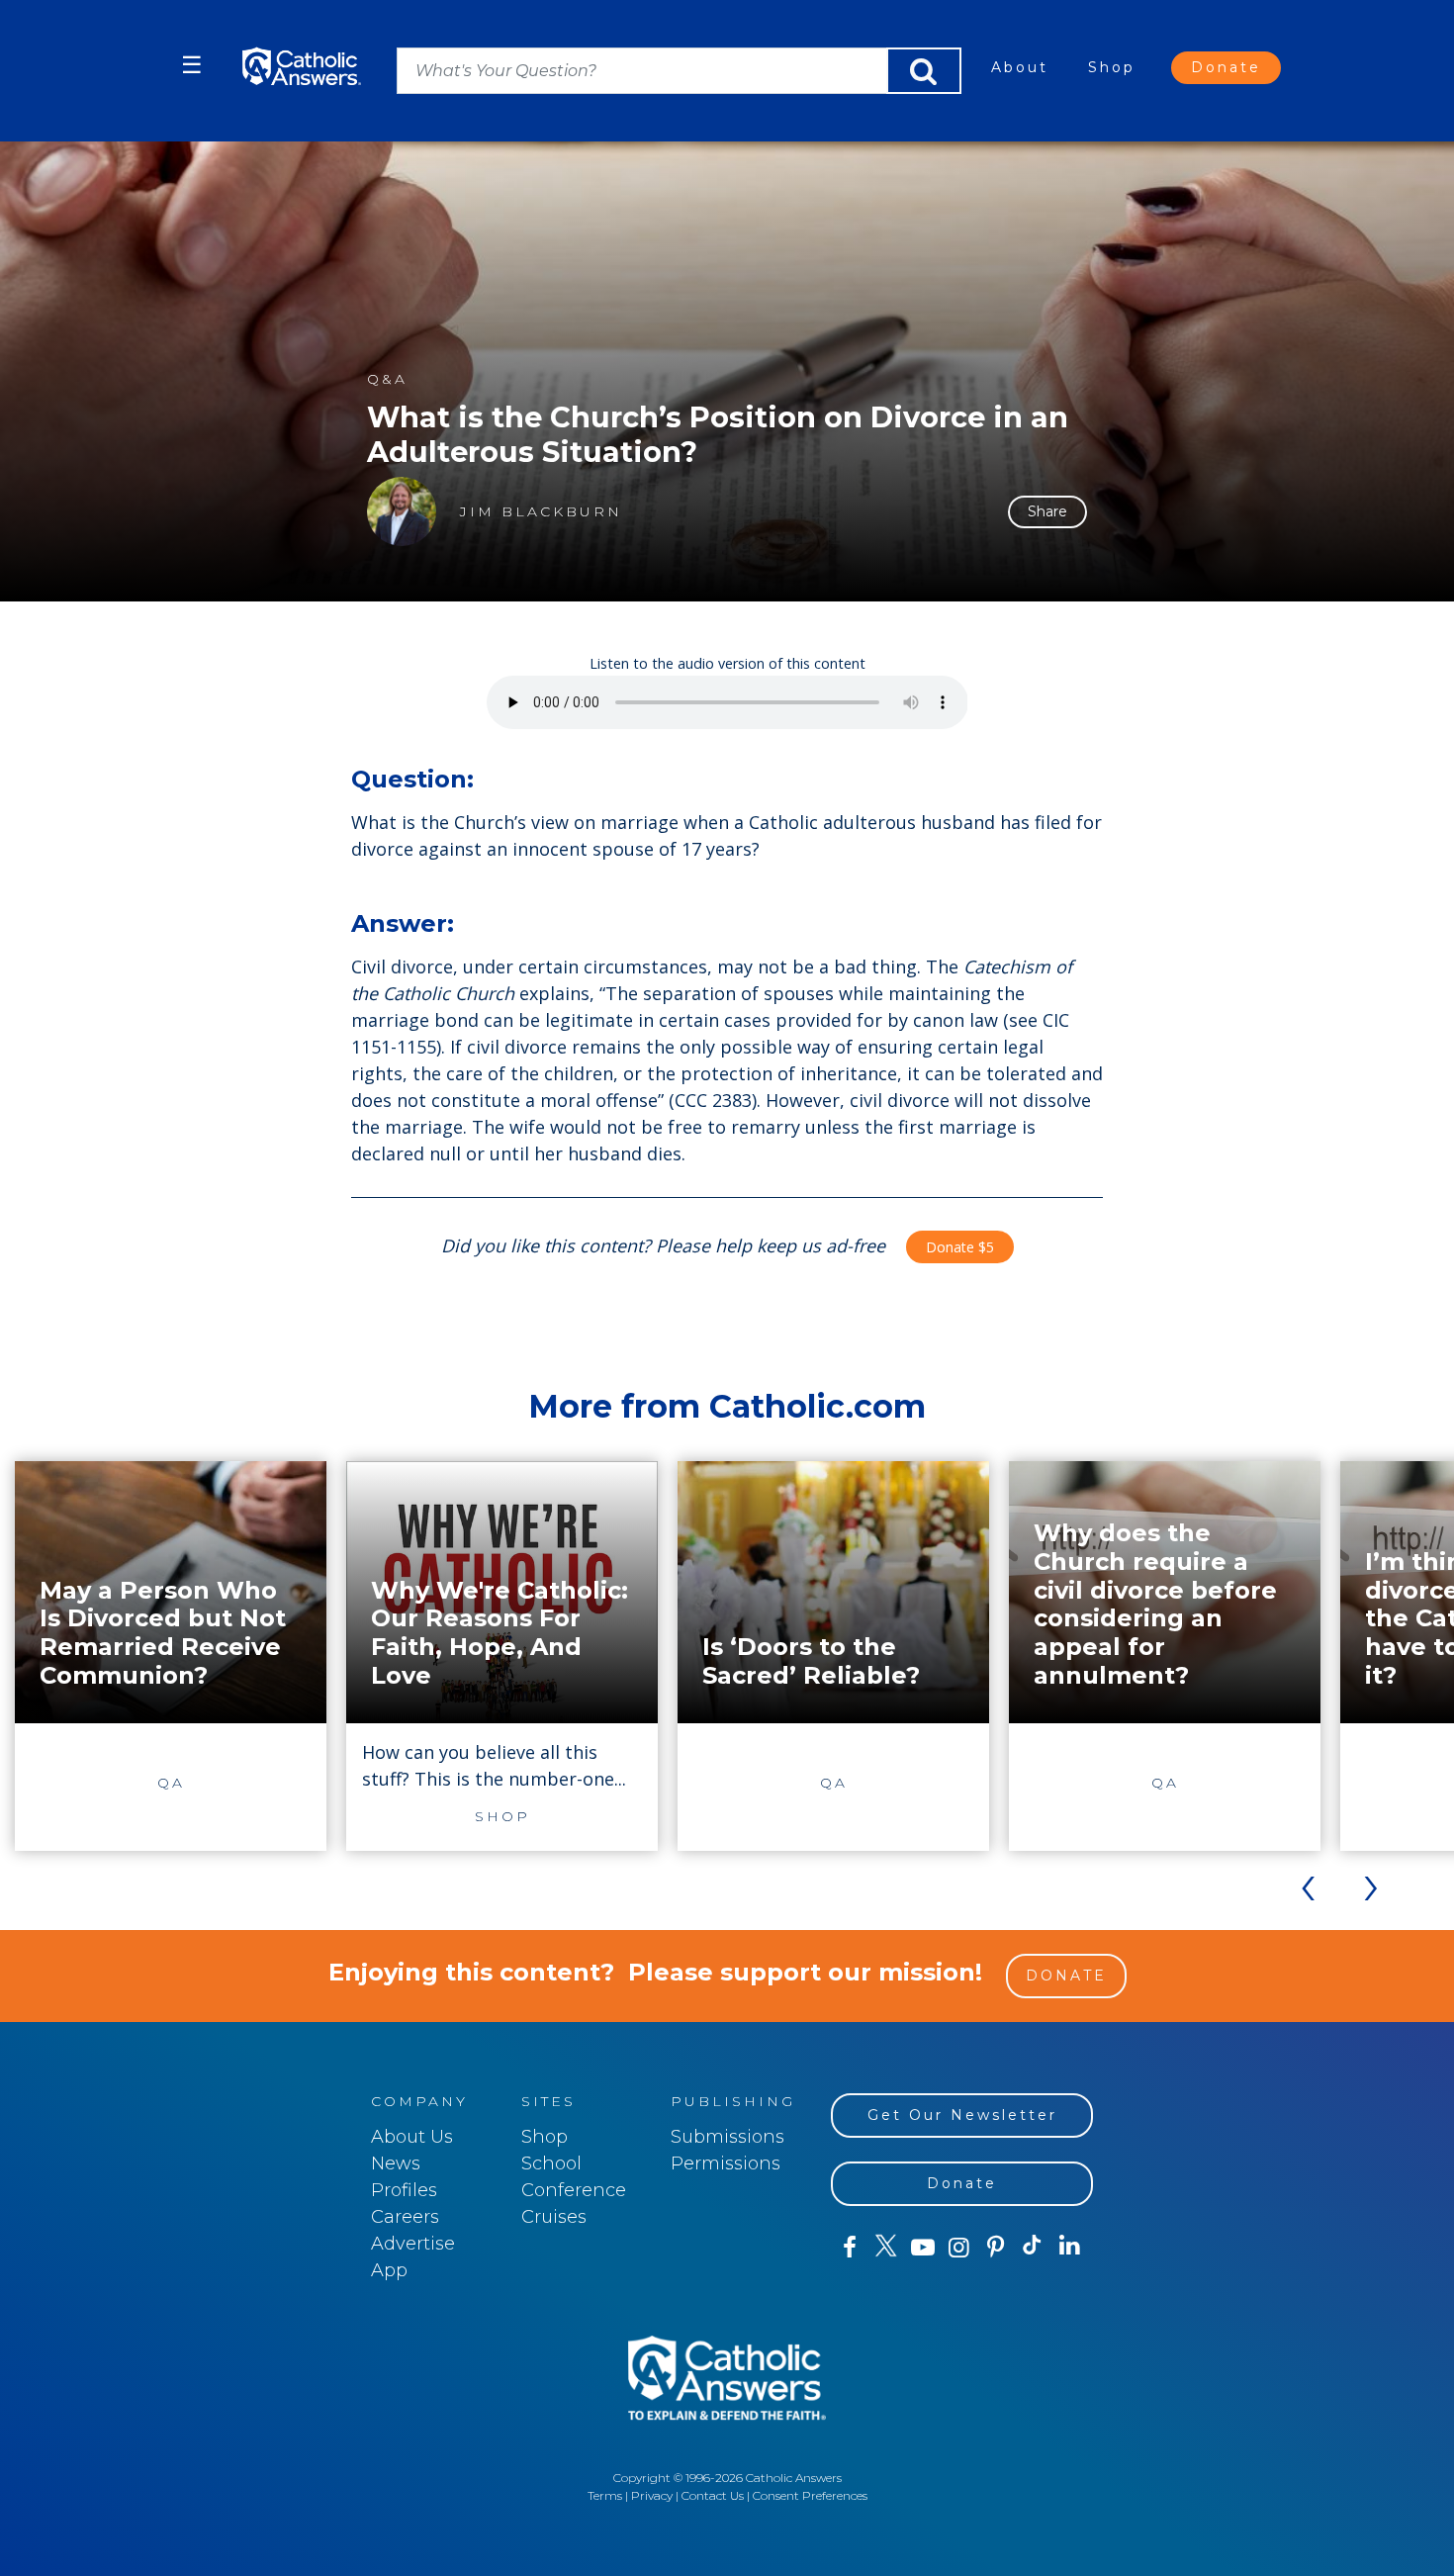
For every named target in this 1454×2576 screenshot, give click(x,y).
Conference (574, 2190)
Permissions (726, 2163)
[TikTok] (1032, 2248)
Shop (1112, 67)
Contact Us (713, 2495)
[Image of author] (402, 511)
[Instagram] (959, 2248)
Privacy (652, 2495)
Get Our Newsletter (962, 2115)
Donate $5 (960, 1247)
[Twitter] (886, 2248)
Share (1047, 511)
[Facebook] (849, 2248)
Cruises (554, 2217)
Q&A (387, 379)
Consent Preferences (810, 2495)
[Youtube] (922, 2248)
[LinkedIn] (1070, 2247)
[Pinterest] (996, 2248)
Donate (1226, 67)
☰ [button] (192, 65)
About (1020, 67)
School (551, 2163)
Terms (605, 2495)
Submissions (727, 2137)
